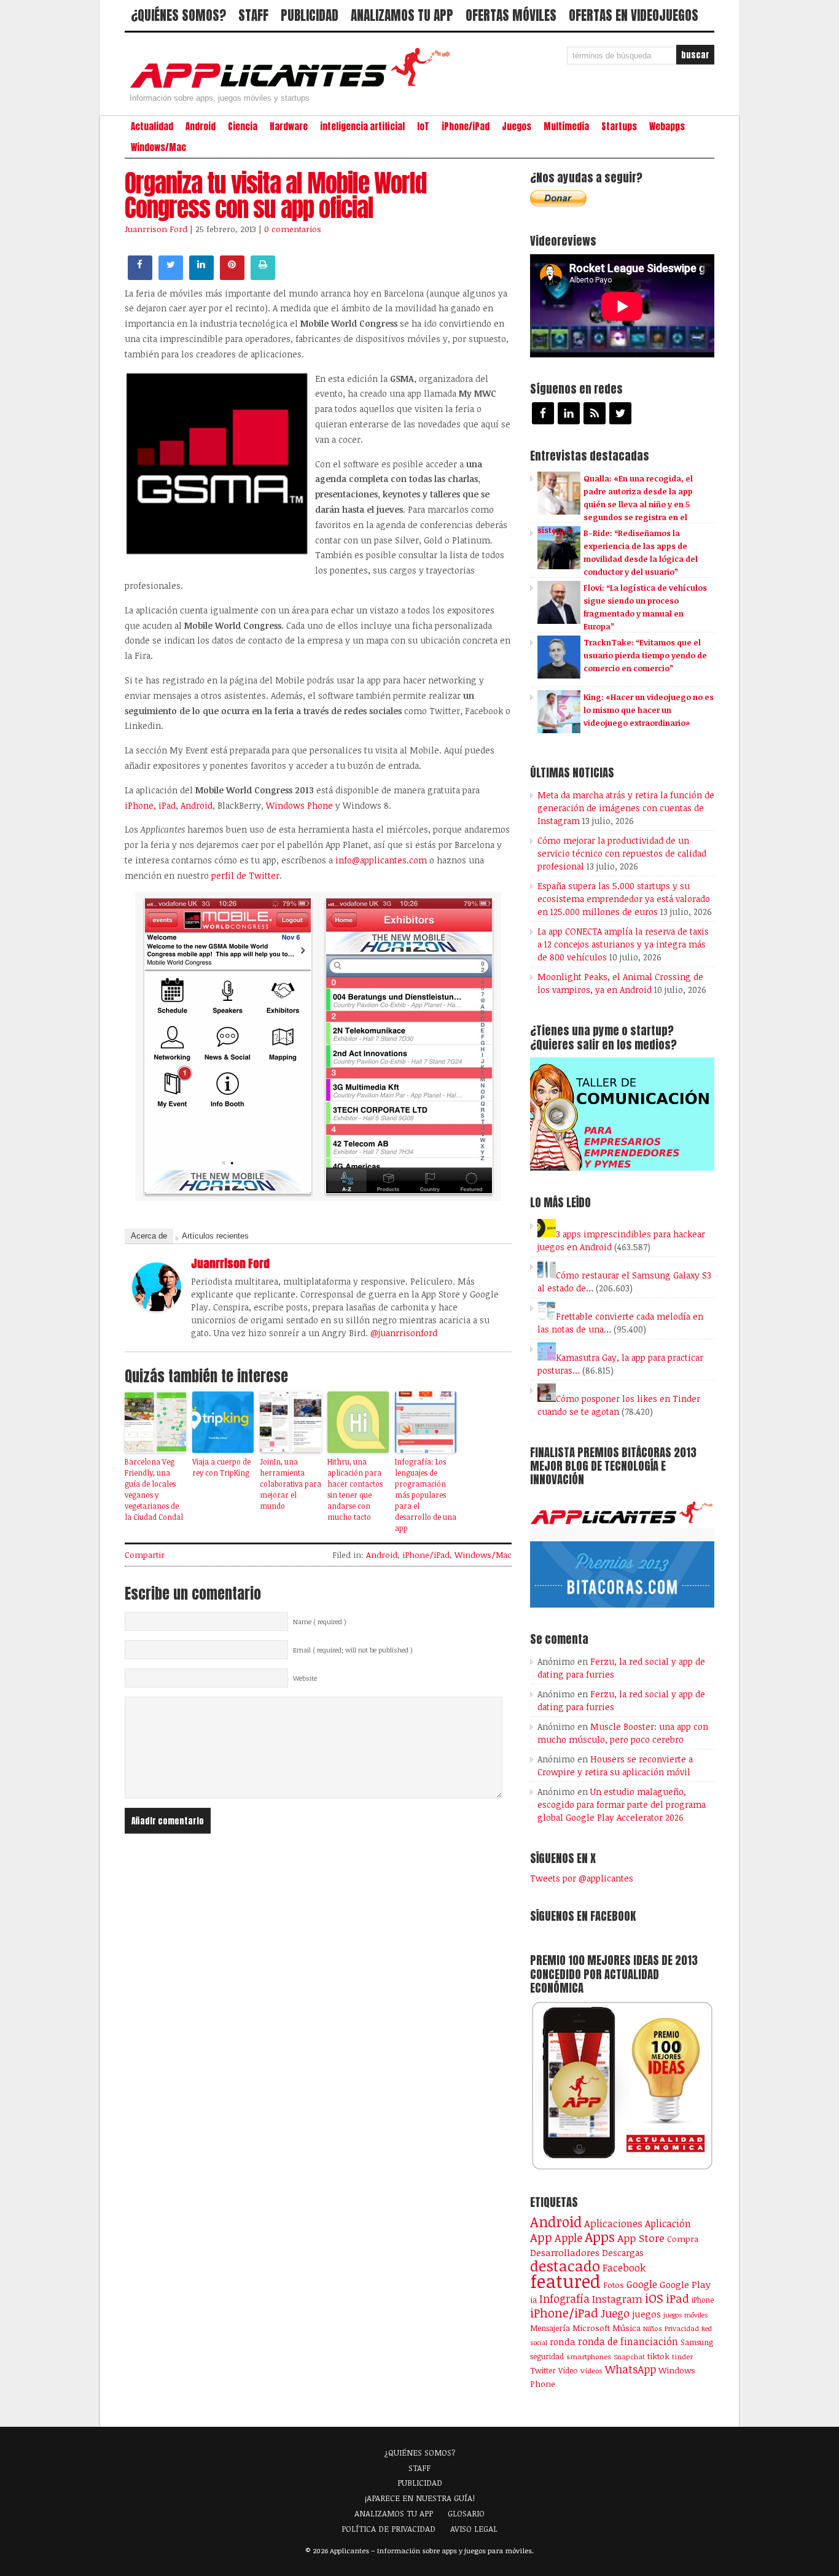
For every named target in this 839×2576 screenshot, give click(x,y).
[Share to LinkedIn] (201, 276)
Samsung (697, 2342)
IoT (423, 126)
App (541, 2237)
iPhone (703, 2300)
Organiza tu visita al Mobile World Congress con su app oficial (275, 195)
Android (201, 126)
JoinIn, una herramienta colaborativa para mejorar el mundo (291, 1484)
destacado (565, 2266)
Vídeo (568, 2371)
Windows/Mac (158, 147)
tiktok (658, 2356)
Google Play (685, 2284)
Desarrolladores (565, 2252)
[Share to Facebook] (140, 276)
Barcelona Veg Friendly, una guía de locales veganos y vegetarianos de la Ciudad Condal (154, 1489)
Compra (683, 2239)
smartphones (589, 2356)
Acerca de (149, 1236)
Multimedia (566, 126)
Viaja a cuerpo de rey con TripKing (221, 1467)
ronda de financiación (628, 2341)
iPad (677, 2298)
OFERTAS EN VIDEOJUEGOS (634, 15)
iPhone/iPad (466, 126)
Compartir (145, 1555)
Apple (568, 2238)
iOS (654, 2298)
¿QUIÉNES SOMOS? (178, 15)
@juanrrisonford (404, 1333)
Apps (600, 2237)
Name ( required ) (320, 1622)
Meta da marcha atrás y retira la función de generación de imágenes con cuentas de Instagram (626, 808)
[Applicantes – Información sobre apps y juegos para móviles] (294, 87)
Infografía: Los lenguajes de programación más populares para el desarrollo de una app (426, 1495)
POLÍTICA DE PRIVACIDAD (388, 2529)
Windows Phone (299, 805)
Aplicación (668, 2224)
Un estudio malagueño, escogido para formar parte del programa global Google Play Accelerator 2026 (622, 1804)
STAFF (253, 15)
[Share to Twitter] (171, 276)
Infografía (564, 2298)
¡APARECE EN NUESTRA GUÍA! (420, 2498)
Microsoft (591, 2328)
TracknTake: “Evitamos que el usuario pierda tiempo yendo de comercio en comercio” (645, 655)
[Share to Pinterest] (232, 276)
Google (642, 2284)
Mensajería (550, 2328)
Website (305, 1678)
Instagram (617, 2299)
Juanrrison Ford (156, 229)
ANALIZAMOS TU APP (402, 15)
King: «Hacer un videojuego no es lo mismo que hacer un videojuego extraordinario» (649, 710)
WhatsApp (630, 2369)
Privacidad (682, 2328)
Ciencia (243, 126)
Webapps (667, 126)
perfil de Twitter (245, 875)
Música (626, 2328)
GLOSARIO (466, 2513)
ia (533, 2300)
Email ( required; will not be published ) (353, 1650)
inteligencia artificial (362, 126)
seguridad (547, 2356)
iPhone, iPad (150, 805)
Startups (619, 126)
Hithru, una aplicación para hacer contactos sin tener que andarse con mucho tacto (355, 1489)
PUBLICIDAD (310, 15)
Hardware (289, 126)
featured (565, 2281)
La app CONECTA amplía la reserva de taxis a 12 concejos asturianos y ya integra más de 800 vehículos (623, 944)
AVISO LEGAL (474, 2529)
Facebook (624, 2267)
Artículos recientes (215, 1236)
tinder (682, 2356)
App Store (641, 2238)
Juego (615, 2313)
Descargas (623, 2253)
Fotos (614, 2285)
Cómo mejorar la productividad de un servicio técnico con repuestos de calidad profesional (622, 853)
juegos (646, 2314)
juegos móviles (686, 2315)
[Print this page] (263, 276)
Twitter (543, 2370)
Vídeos (591, 2370)
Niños (653, 2328)
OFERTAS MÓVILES (511, 15)
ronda (563, 2341)
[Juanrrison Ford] (157, 1308)
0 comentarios (293, 229)
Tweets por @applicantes (582, 1878)
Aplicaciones (613, 2224)
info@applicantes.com (381, 860)
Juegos (517, 126)
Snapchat (629, 2356)
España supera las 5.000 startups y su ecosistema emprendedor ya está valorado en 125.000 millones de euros (624, 899)
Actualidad (152, 126)
